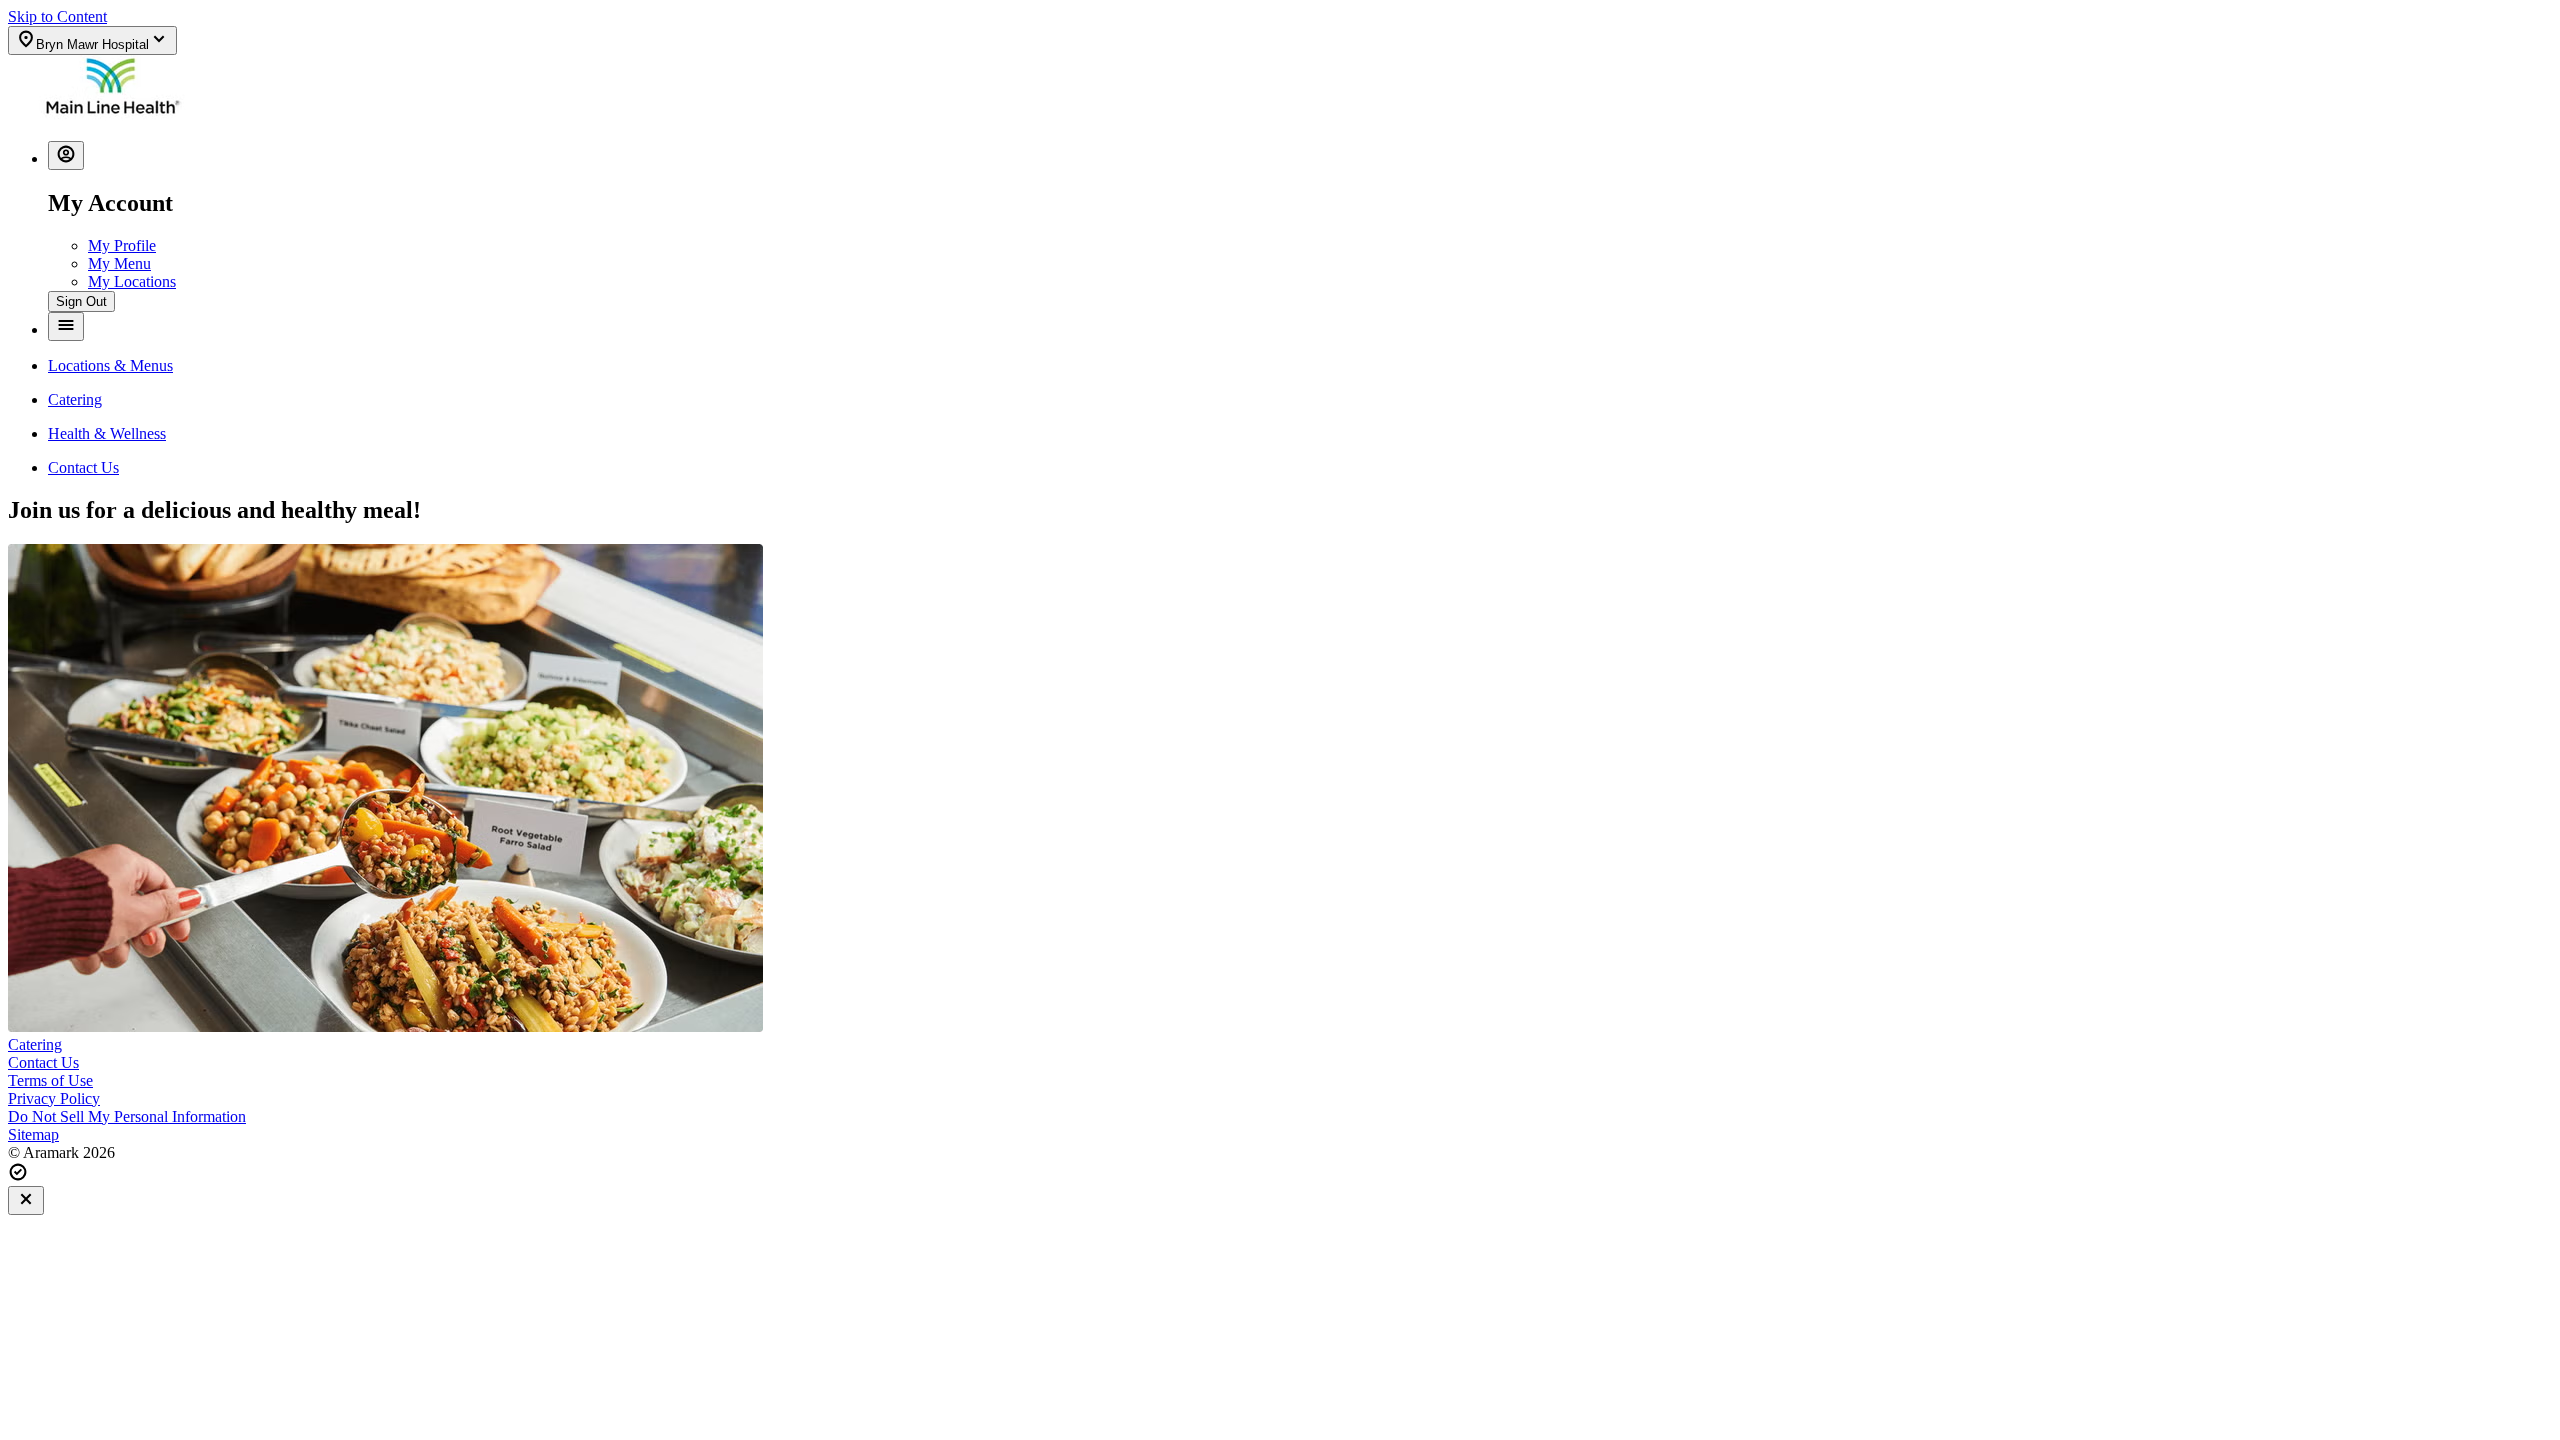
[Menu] (66, 326)
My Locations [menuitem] (132, 281)
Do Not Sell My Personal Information (127, 1116)
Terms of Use (50, 1080)
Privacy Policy (54, 1098)
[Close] (26, 1200)
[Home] (111, 115)
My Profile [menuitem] (122, 245)
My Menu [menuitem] (119, 263)
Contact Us (43, 1062)
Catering (35, 1044)
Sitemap (33, 1134)
